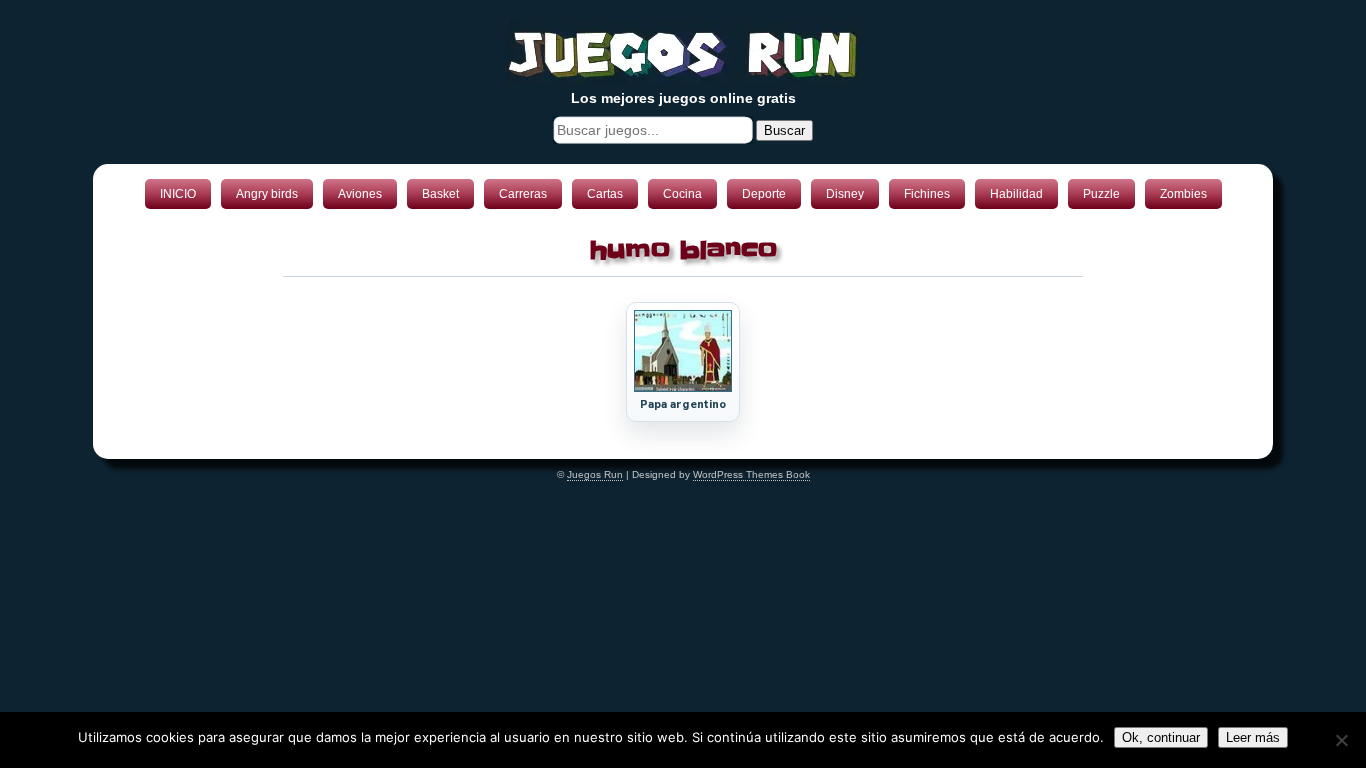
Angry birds (267, 194)
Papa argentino (683, 404)
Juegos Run (595, 474)
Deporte (764, 194)
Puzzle (1101, 194)
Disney (845, 194)
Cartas (605, 194)
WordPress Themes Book (751, 474)
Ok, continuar (1161, 737)
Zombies (1183, 194)
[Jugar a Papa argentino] (683, 388)
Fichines (927, 194)
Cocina (682, 194)
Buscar (784, 130)
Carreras (523, 194)
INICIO (178, 194)
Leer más (1253, 737)
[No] (1341, 740)
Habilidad (1016, 194)
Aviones (360, 194)
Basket (440, 194)
